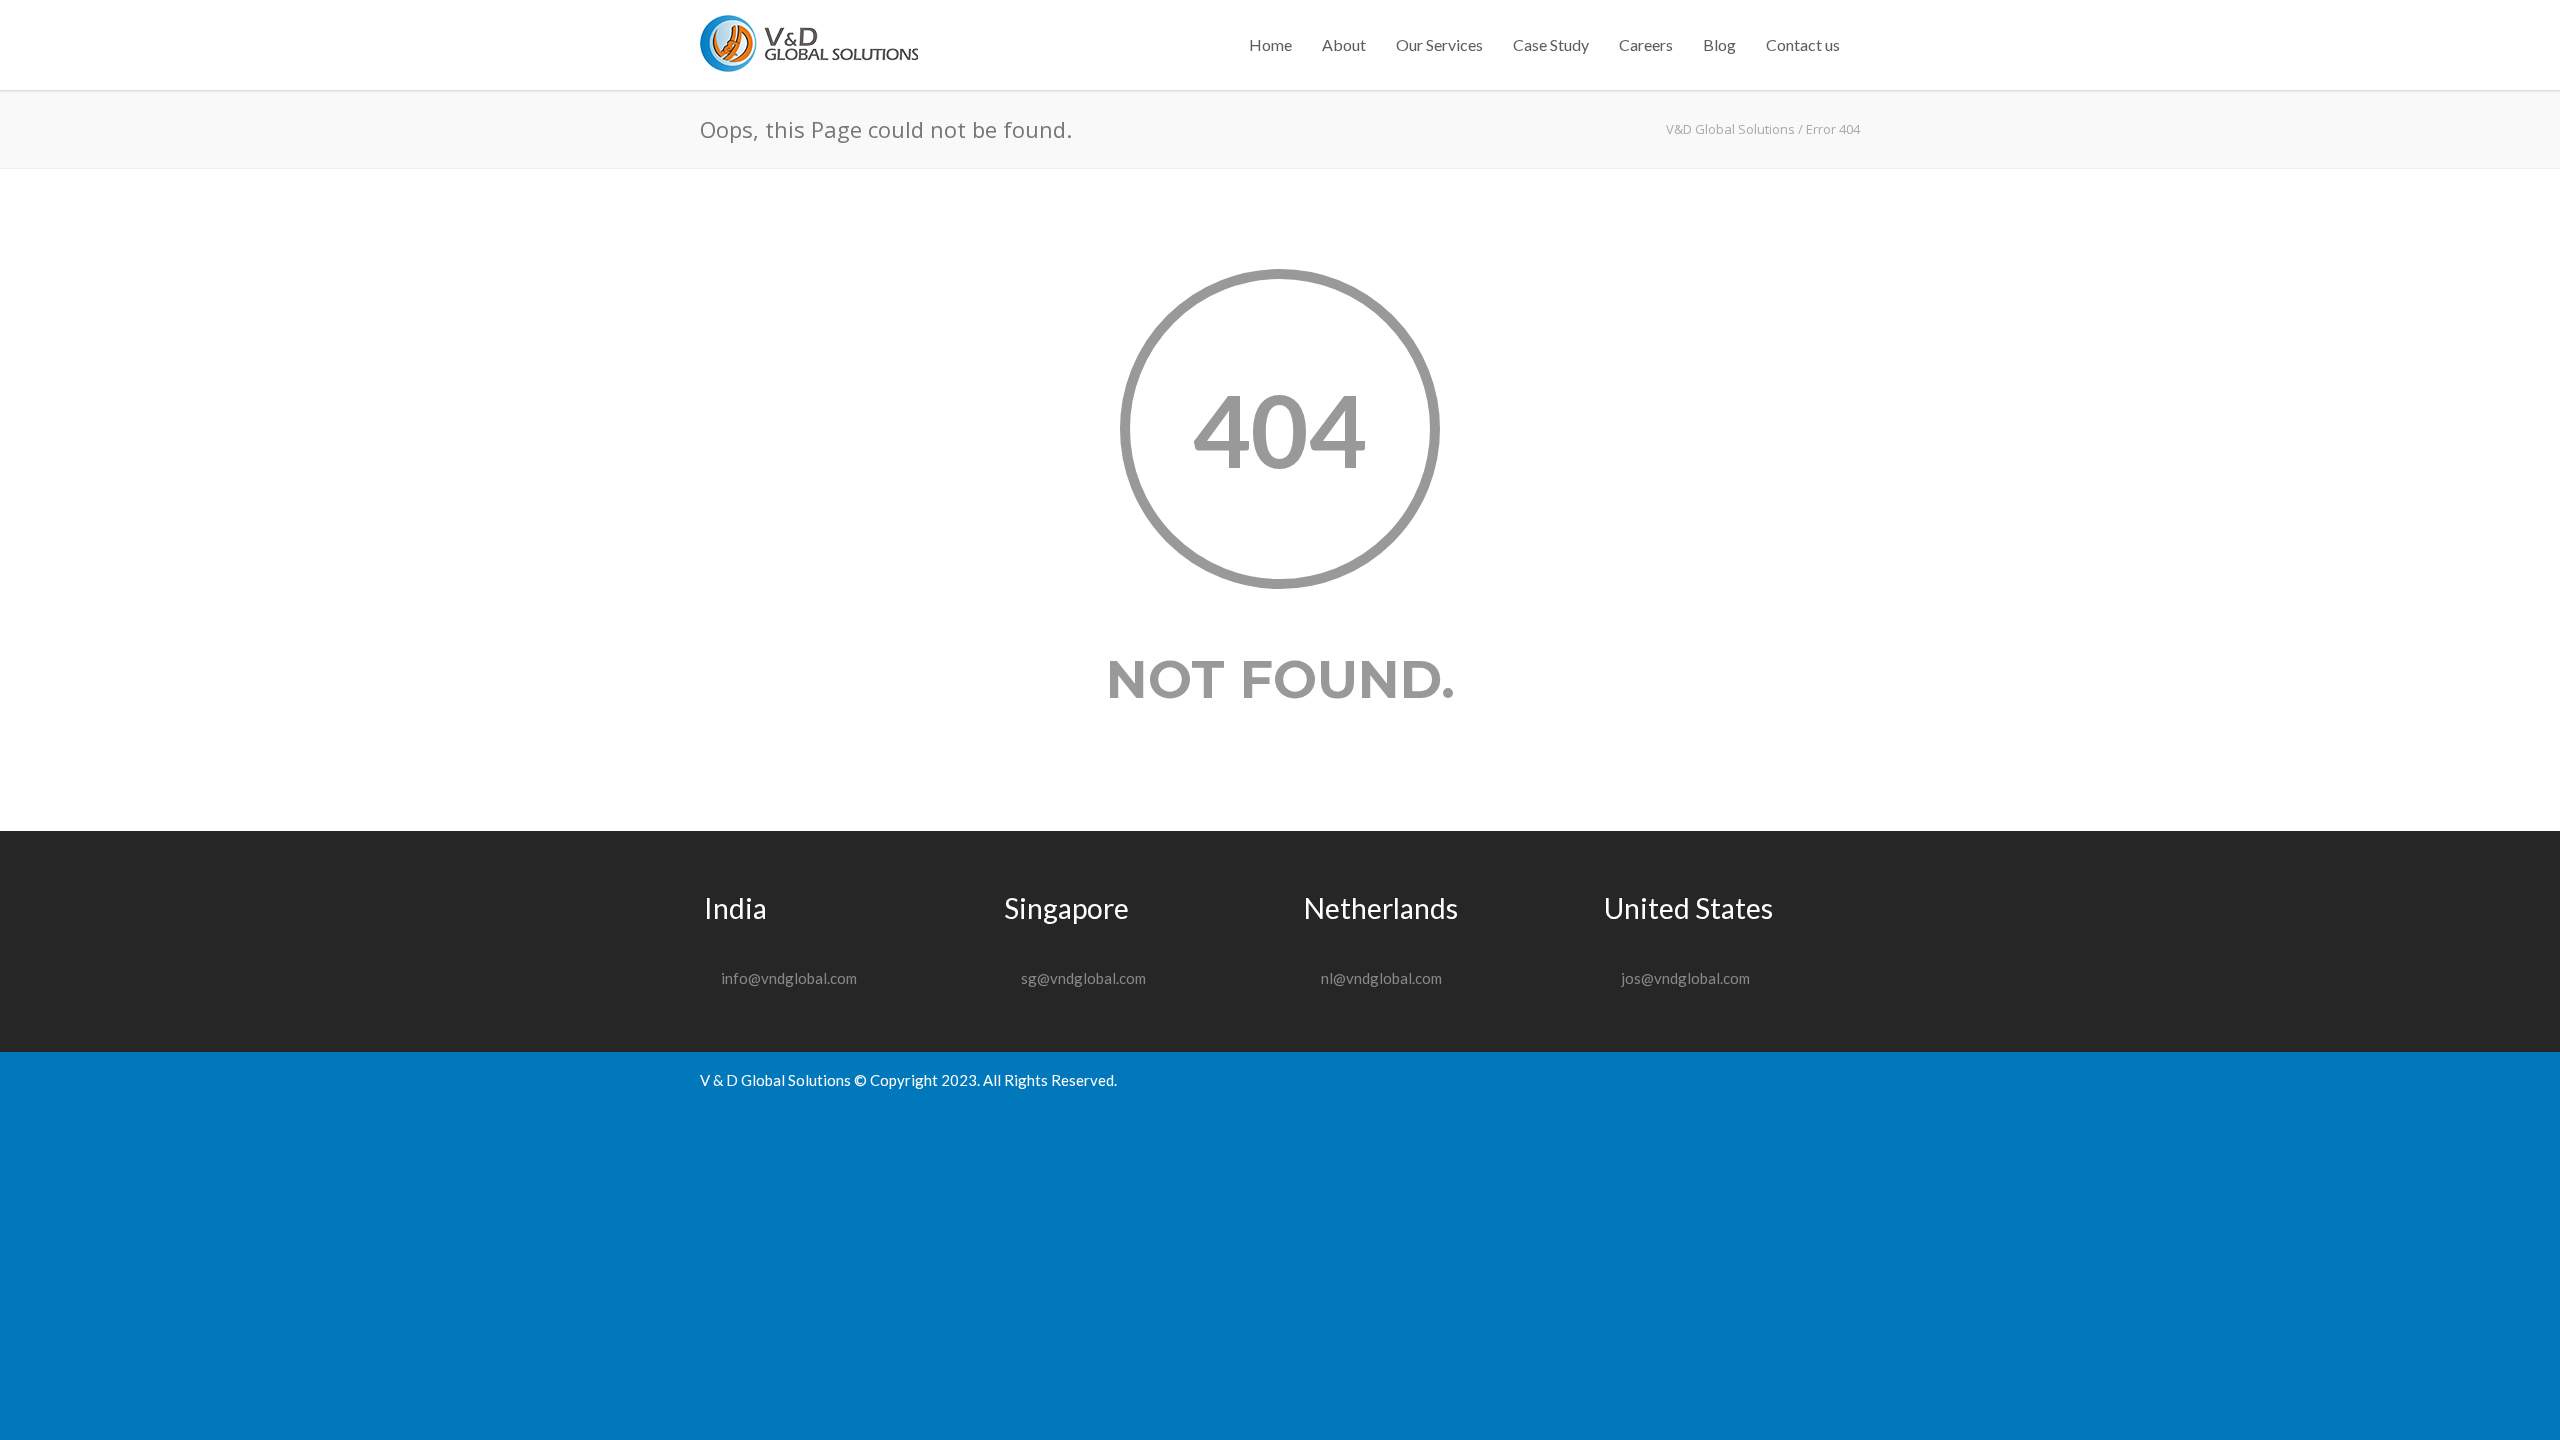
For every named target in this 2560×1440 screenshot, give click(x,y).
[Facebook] (1720, 1080)
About (1344, 44)
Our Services (1439, 44)
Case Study (1551, 44)
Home (1270, 44)
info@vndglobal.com (789, 978)
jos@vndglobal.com (1685, 978)
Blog (1719, 44)
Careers (1646, 44)
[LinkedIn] (1800, 1080)
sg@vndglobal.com (1083, 978)
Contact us (1803, 44)
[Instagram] (1760, 1080)
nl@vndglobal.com (1381, 978)
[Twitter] (1840, 1080)
